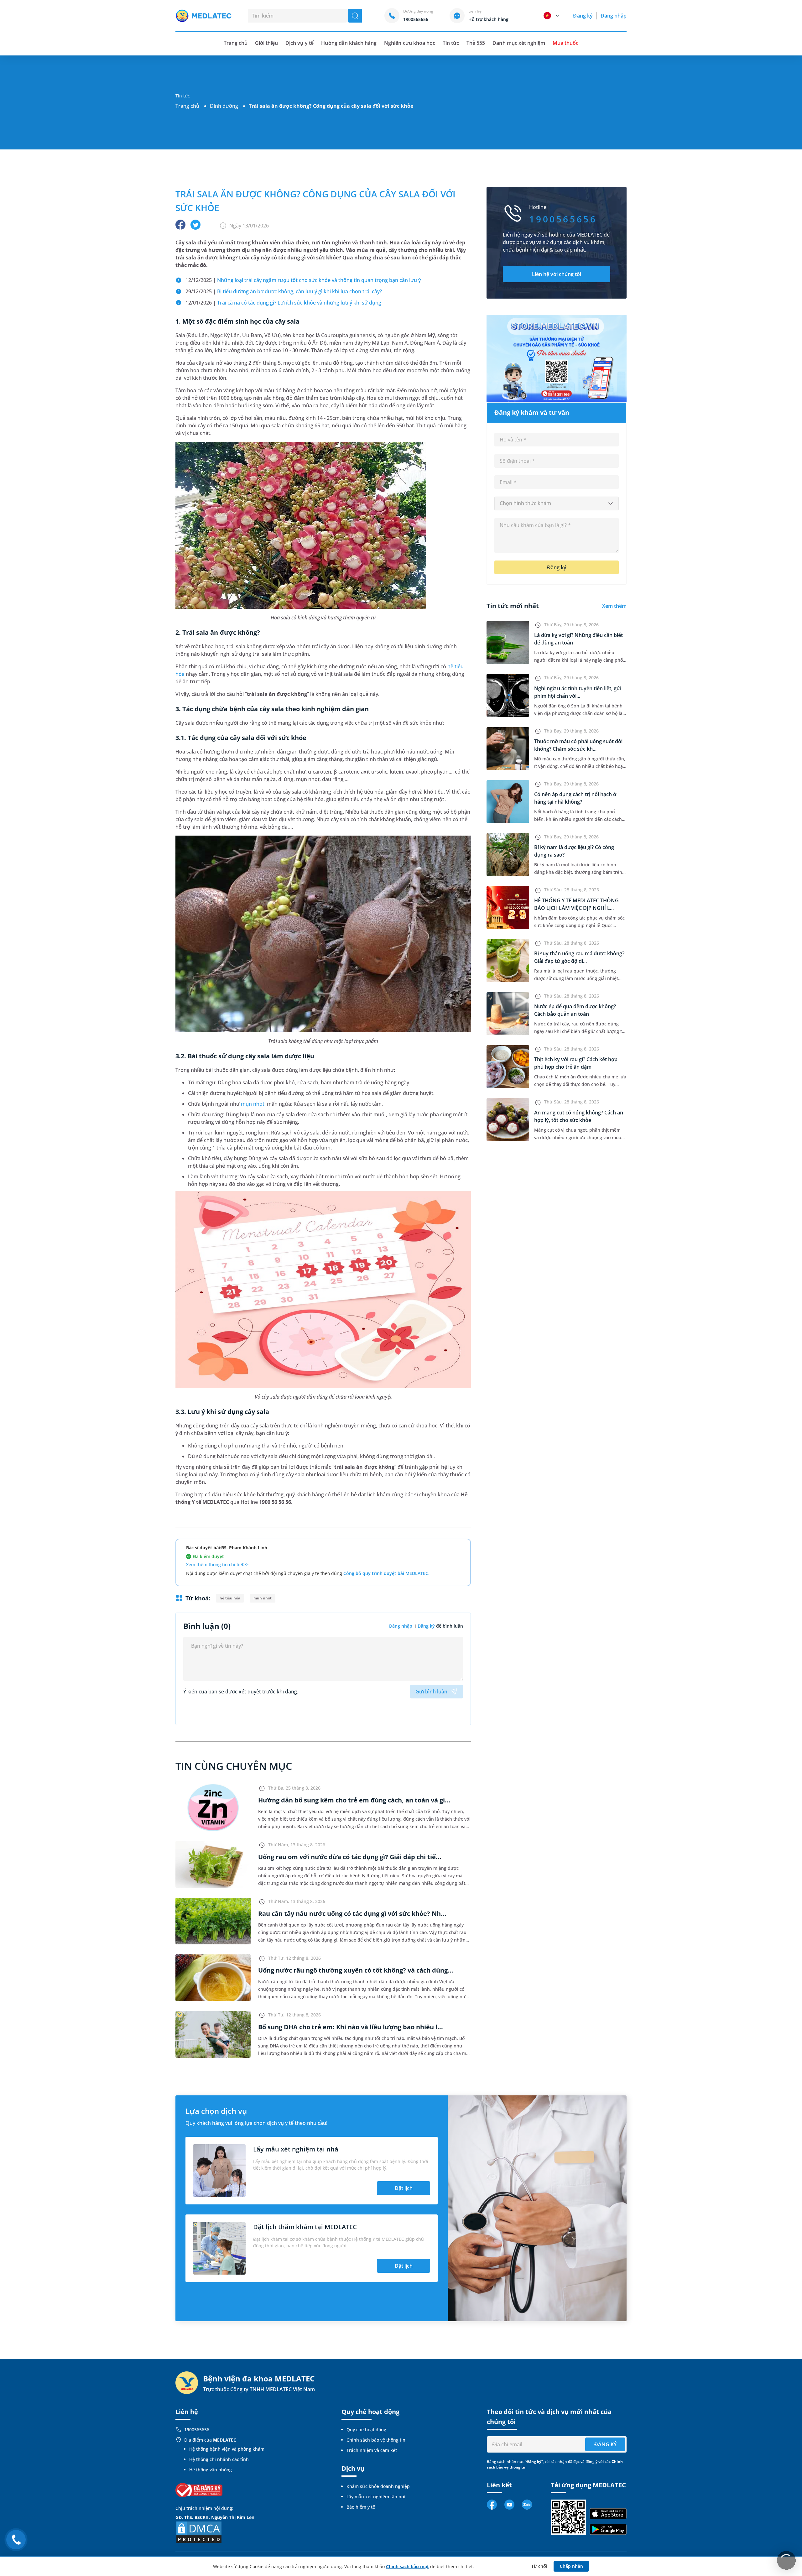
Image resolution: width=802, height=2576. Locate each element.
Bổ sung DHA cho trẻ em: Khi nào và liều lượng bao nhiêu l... (351, 2027)
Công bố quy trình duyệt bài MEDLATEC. (386, 1573)
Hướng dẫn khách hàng (349, 43)
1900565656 (197, 2430)
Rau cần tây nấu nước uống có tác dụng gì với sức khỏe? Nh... (352, 1914)
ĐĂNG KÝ (605, 2444)
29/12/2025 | (284, 291)
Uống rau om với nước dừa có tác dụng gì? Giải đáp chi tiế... (350, 1857)
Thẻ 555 (476, 43)
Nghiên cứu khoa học (410, 43)
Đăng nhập (614, 16)
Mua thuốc (565, 43)
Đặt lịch (404, 2188)
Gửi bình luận (431, 1692)
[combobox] (557, 503)
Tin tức (451, 43)
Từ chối (539, 2566)
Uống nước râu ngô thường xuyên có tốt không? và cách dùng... (356, 1970)
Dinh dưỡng (224, 106)
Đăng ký (583, 16)
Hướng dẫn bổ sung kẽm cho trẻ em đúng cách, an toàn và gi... (354, 1800)
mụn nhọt (253, 1104)
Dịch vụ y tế (299, 43)
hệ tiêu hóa (230, 1598)
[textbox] (557, 503)
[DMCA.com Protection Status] (199, 2532)
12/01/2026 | (283, 303)
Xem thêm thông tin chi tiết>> (217, 1564)
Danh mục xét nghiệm (519, 43)
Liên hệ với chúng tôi (557, 274)
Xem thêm (614, 606)
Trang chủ (187, 106)
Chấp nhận (571, 2566)
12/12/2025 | (303, 280)
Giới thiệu (266, 43)
